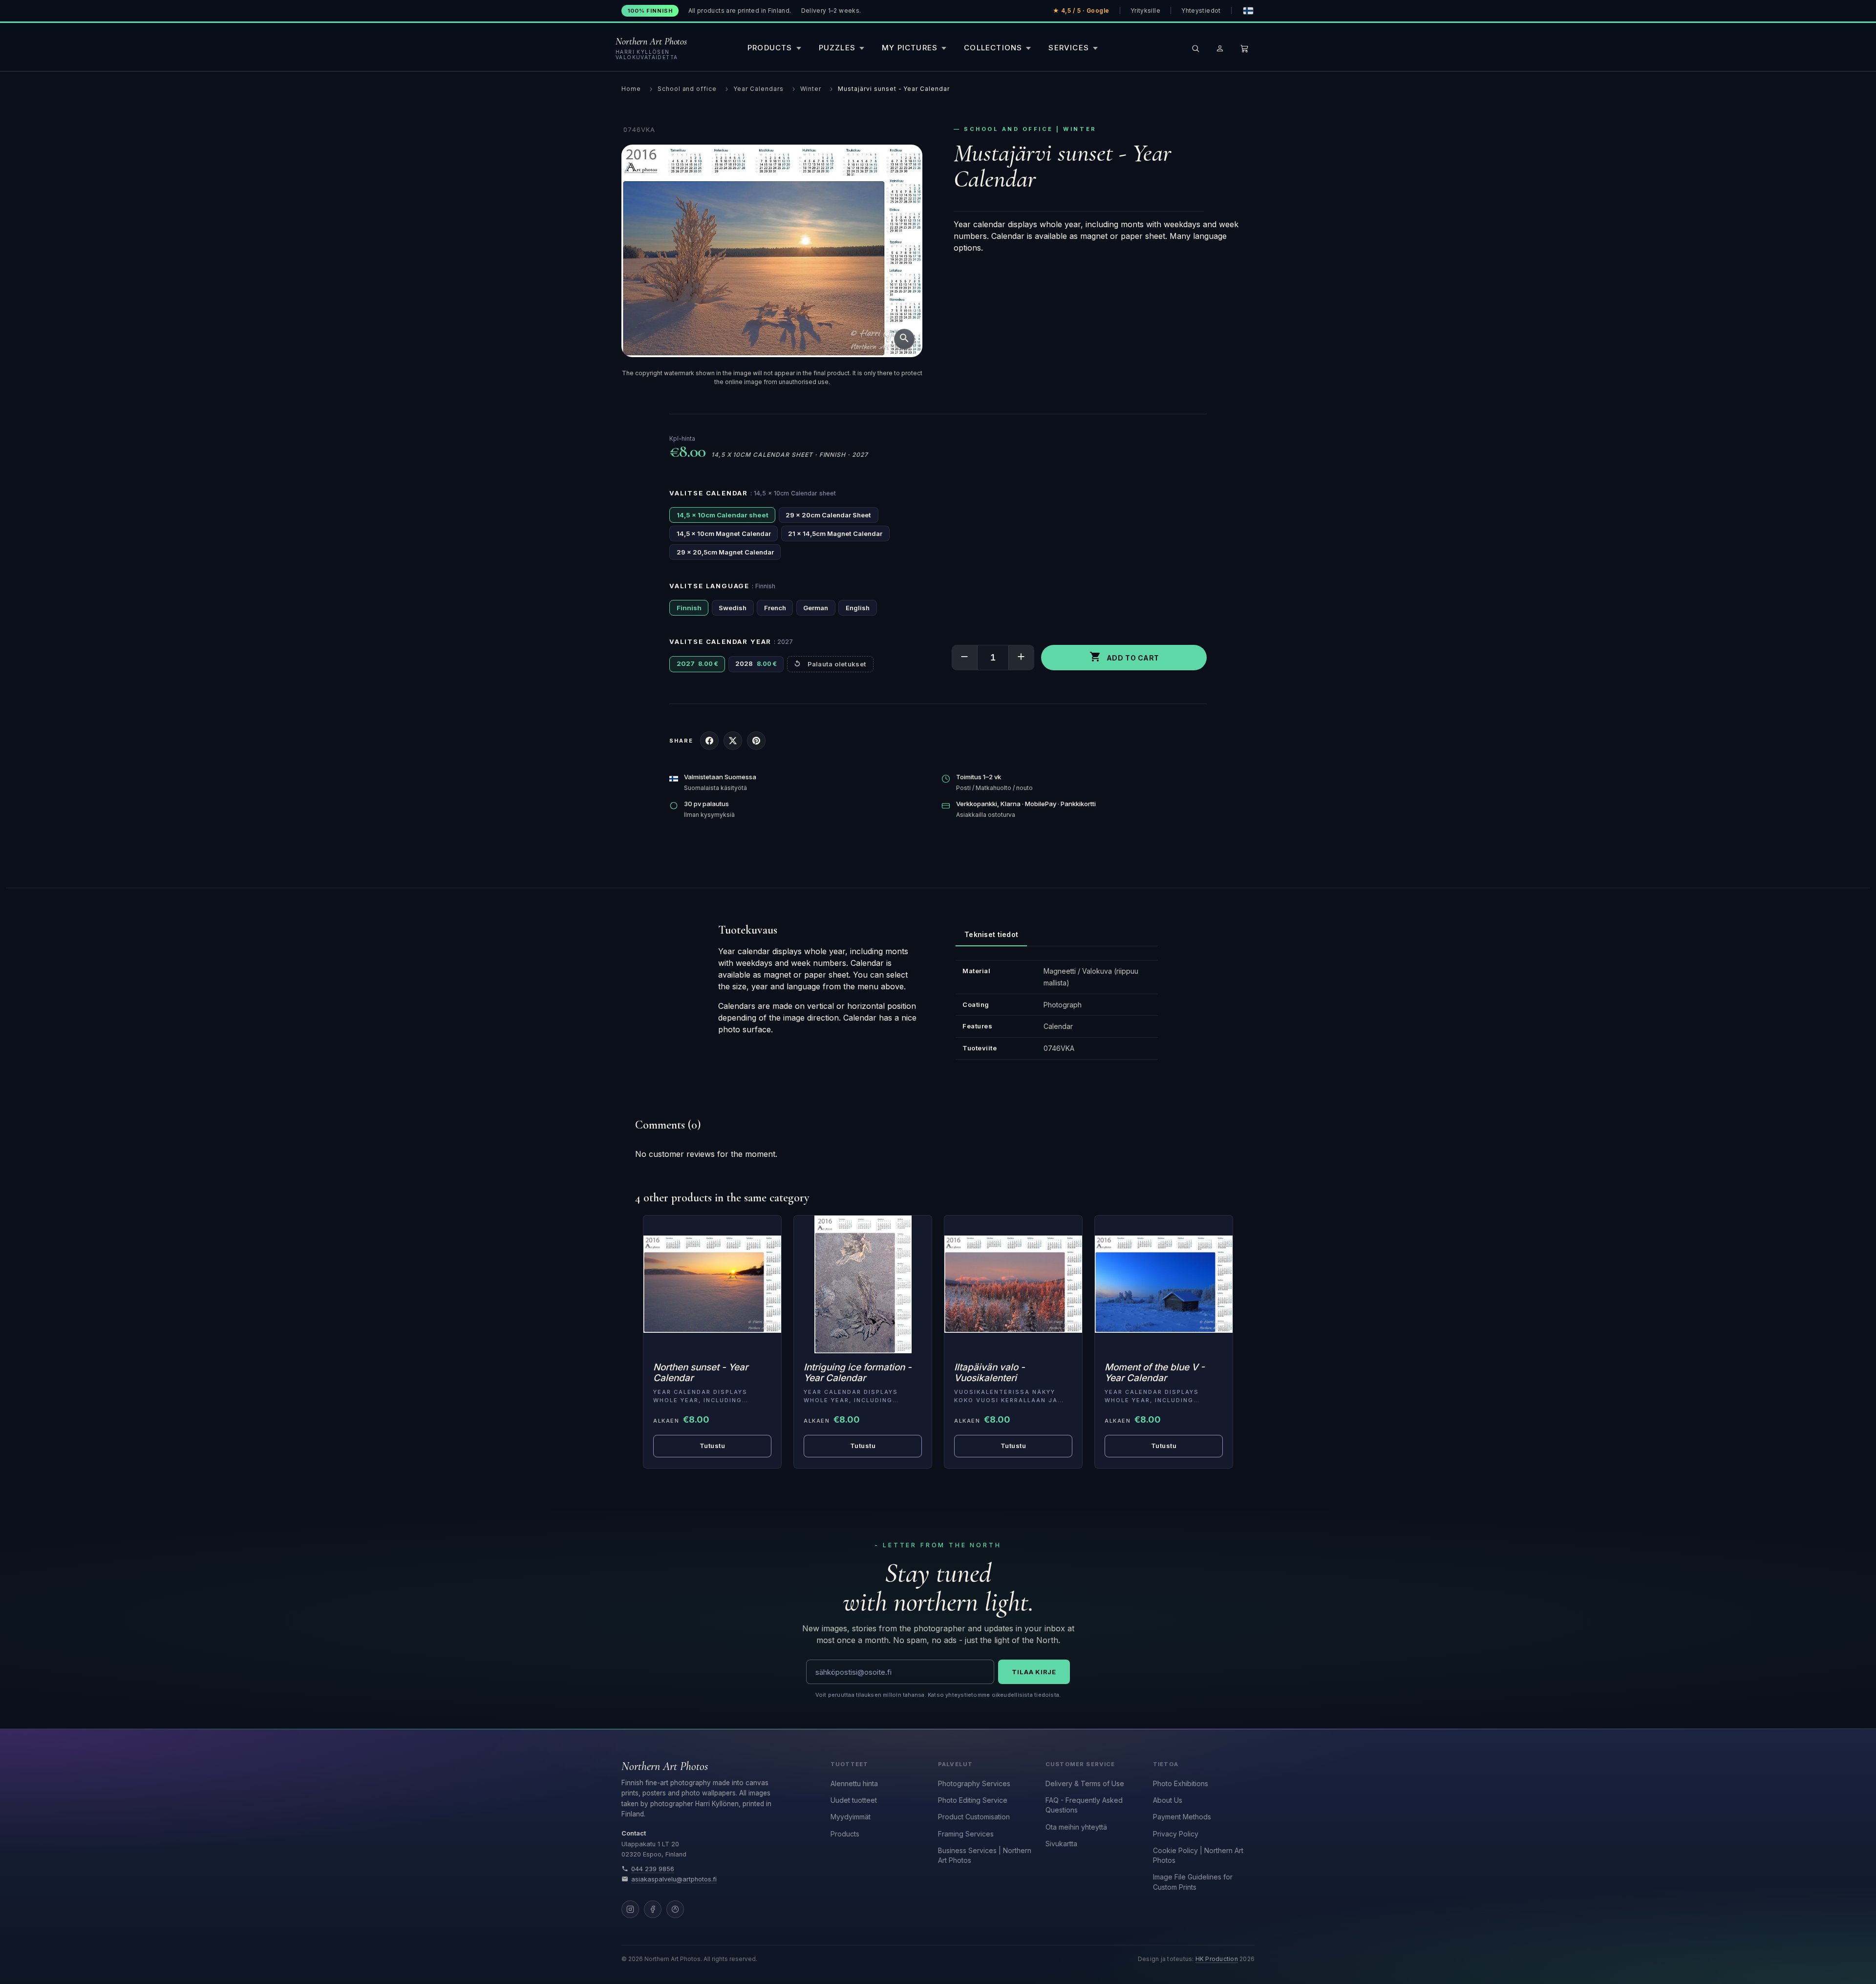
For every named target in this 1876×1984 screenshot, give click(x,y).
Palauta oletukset (837, 664)
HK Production (1217, 1959)
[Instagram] (630, 1909)
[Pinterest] (675, 1909)
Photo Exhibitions (1181, 1783)
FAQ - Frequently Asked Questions (1084, 1805)
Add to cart (1124, 657)
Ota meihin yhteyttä (1076, 1827)
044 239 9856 (653, 1869)
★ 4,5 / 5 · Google (1081, 11)
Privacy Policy (1176, 1834)
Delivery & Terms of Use (1085, 1783)
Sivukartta (1061, 1844)
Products (845, 1834)
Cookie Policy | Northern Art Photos (1198, 1855)
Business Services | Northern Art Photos (985, 1855)
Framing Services (966, 1834)
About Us (1168, 1800)
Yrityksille (1145, 11)
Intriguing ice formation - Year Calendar (858, 1373)
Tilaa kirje (1034, 1672)
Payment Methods (1182, 1817)
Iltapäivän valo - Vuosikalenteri (990, 1373)
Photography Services (974, 1783)
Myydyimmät (851, 1817)
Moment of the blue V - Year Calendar (1155, 1373)
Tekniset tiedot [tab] (991, 934)
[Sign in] (1220, 48)
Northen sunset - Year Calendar (701, 1373)
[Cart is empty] (1244, 48)
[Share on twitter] (733, 741)
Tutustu (713, 1446)
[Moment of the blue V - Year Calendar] (1164, 1284)
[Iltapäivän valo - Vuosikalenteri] (1013, 1284)
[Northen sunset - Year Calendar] (712, 1284)
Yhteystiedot (1201, 11)
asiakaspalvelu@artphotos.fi (674, 1879)
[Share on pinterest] (756, 741)
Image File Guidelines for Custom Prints (1193, 1882)
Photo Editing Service (973, 1800)
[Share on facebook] (709, 741)
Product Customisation (974, 1817)
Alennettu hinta (854, 1783)
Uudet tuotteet (854, 1800)
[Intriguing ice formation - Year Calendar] (863, 1284)
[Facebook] (653, 1909)
